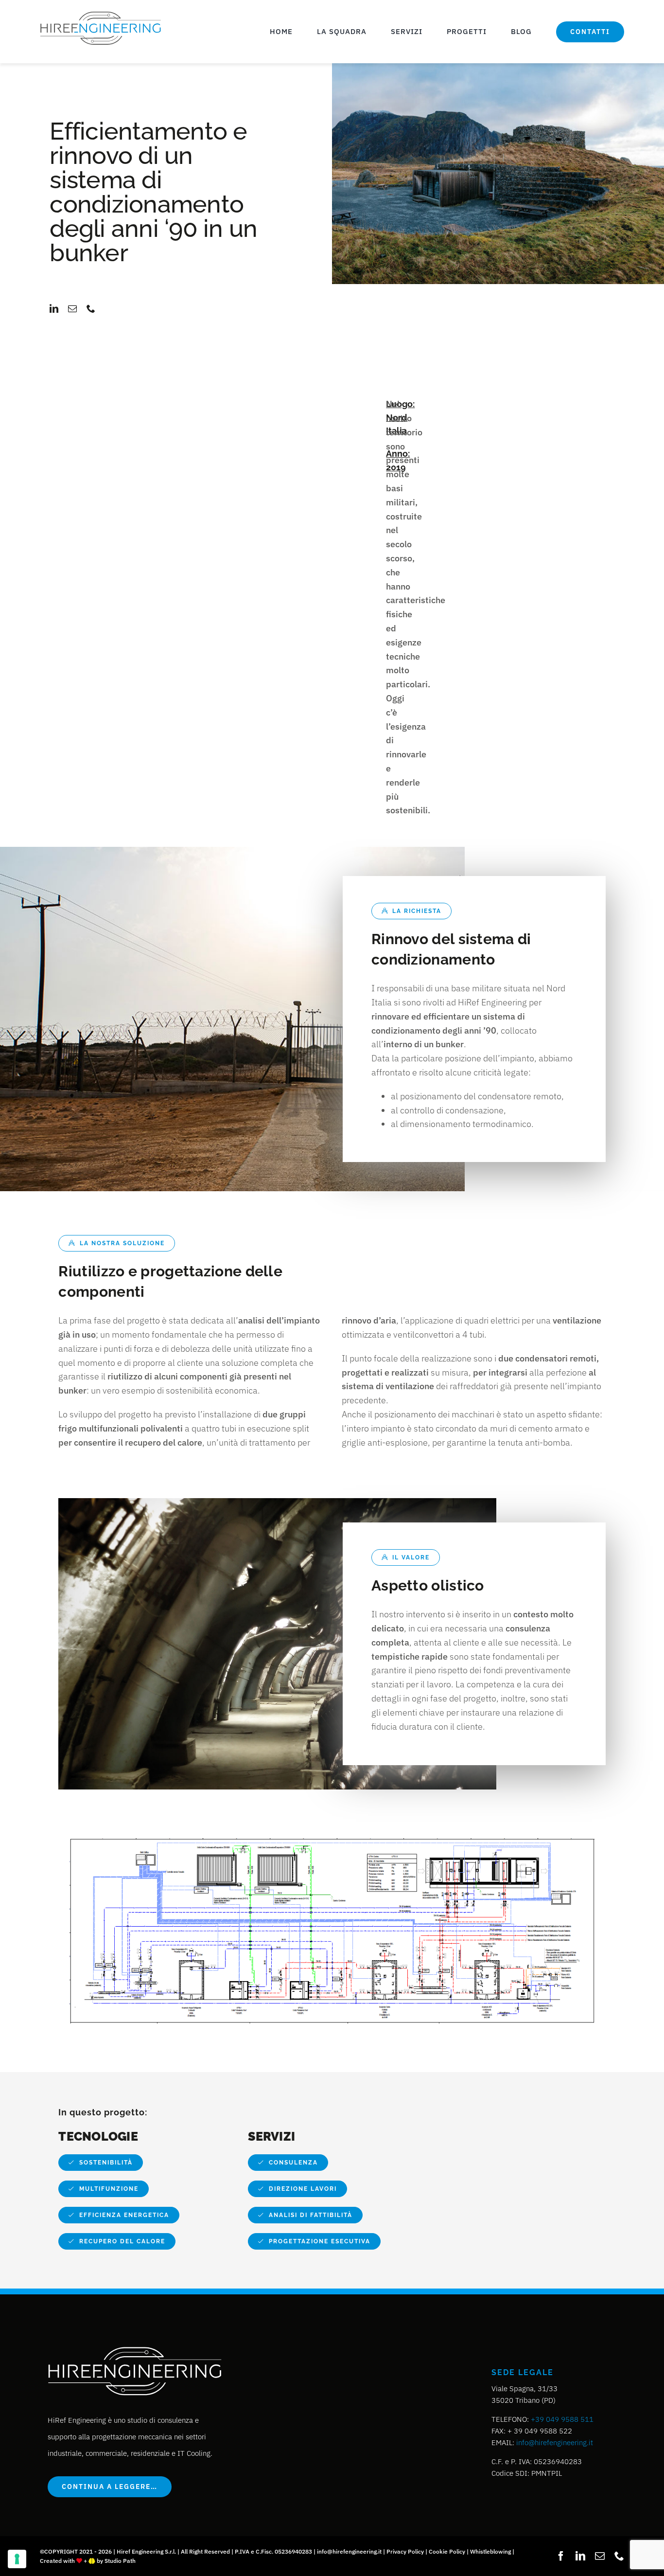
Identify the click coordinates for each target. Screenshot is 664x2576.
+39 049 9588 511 (562, 2419)
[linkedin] (54, 308)
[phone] (91, 308)
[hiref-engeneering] (101, 13)
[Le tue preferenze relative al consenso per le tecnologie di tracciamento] (17, 2559)
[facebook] (561, 2556)
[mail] (72, 308)
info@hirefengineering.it (555, 2442)
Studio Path (120, 2561)
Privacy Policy (405, 2551)
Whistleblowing (490, 2551)
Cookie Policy (447, 2551)
